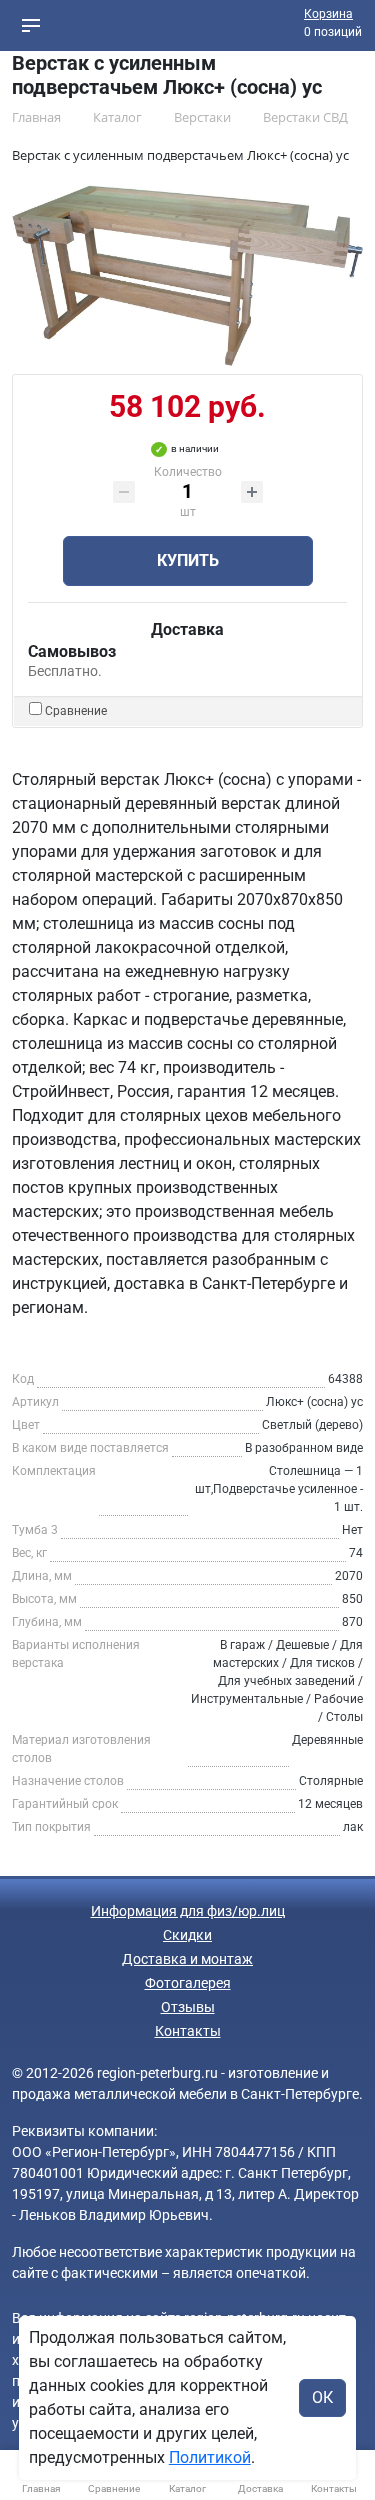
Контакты (188, 2031)
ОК (322, 2397)
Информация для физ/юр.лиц (188, 1911)
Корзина (328, 14)
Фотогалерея (188, 1983)
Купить (188, 560)
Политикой (210, 2457)
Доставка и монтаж (187, 1959)
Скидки (187, 1935)
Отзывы (188, 2007)
